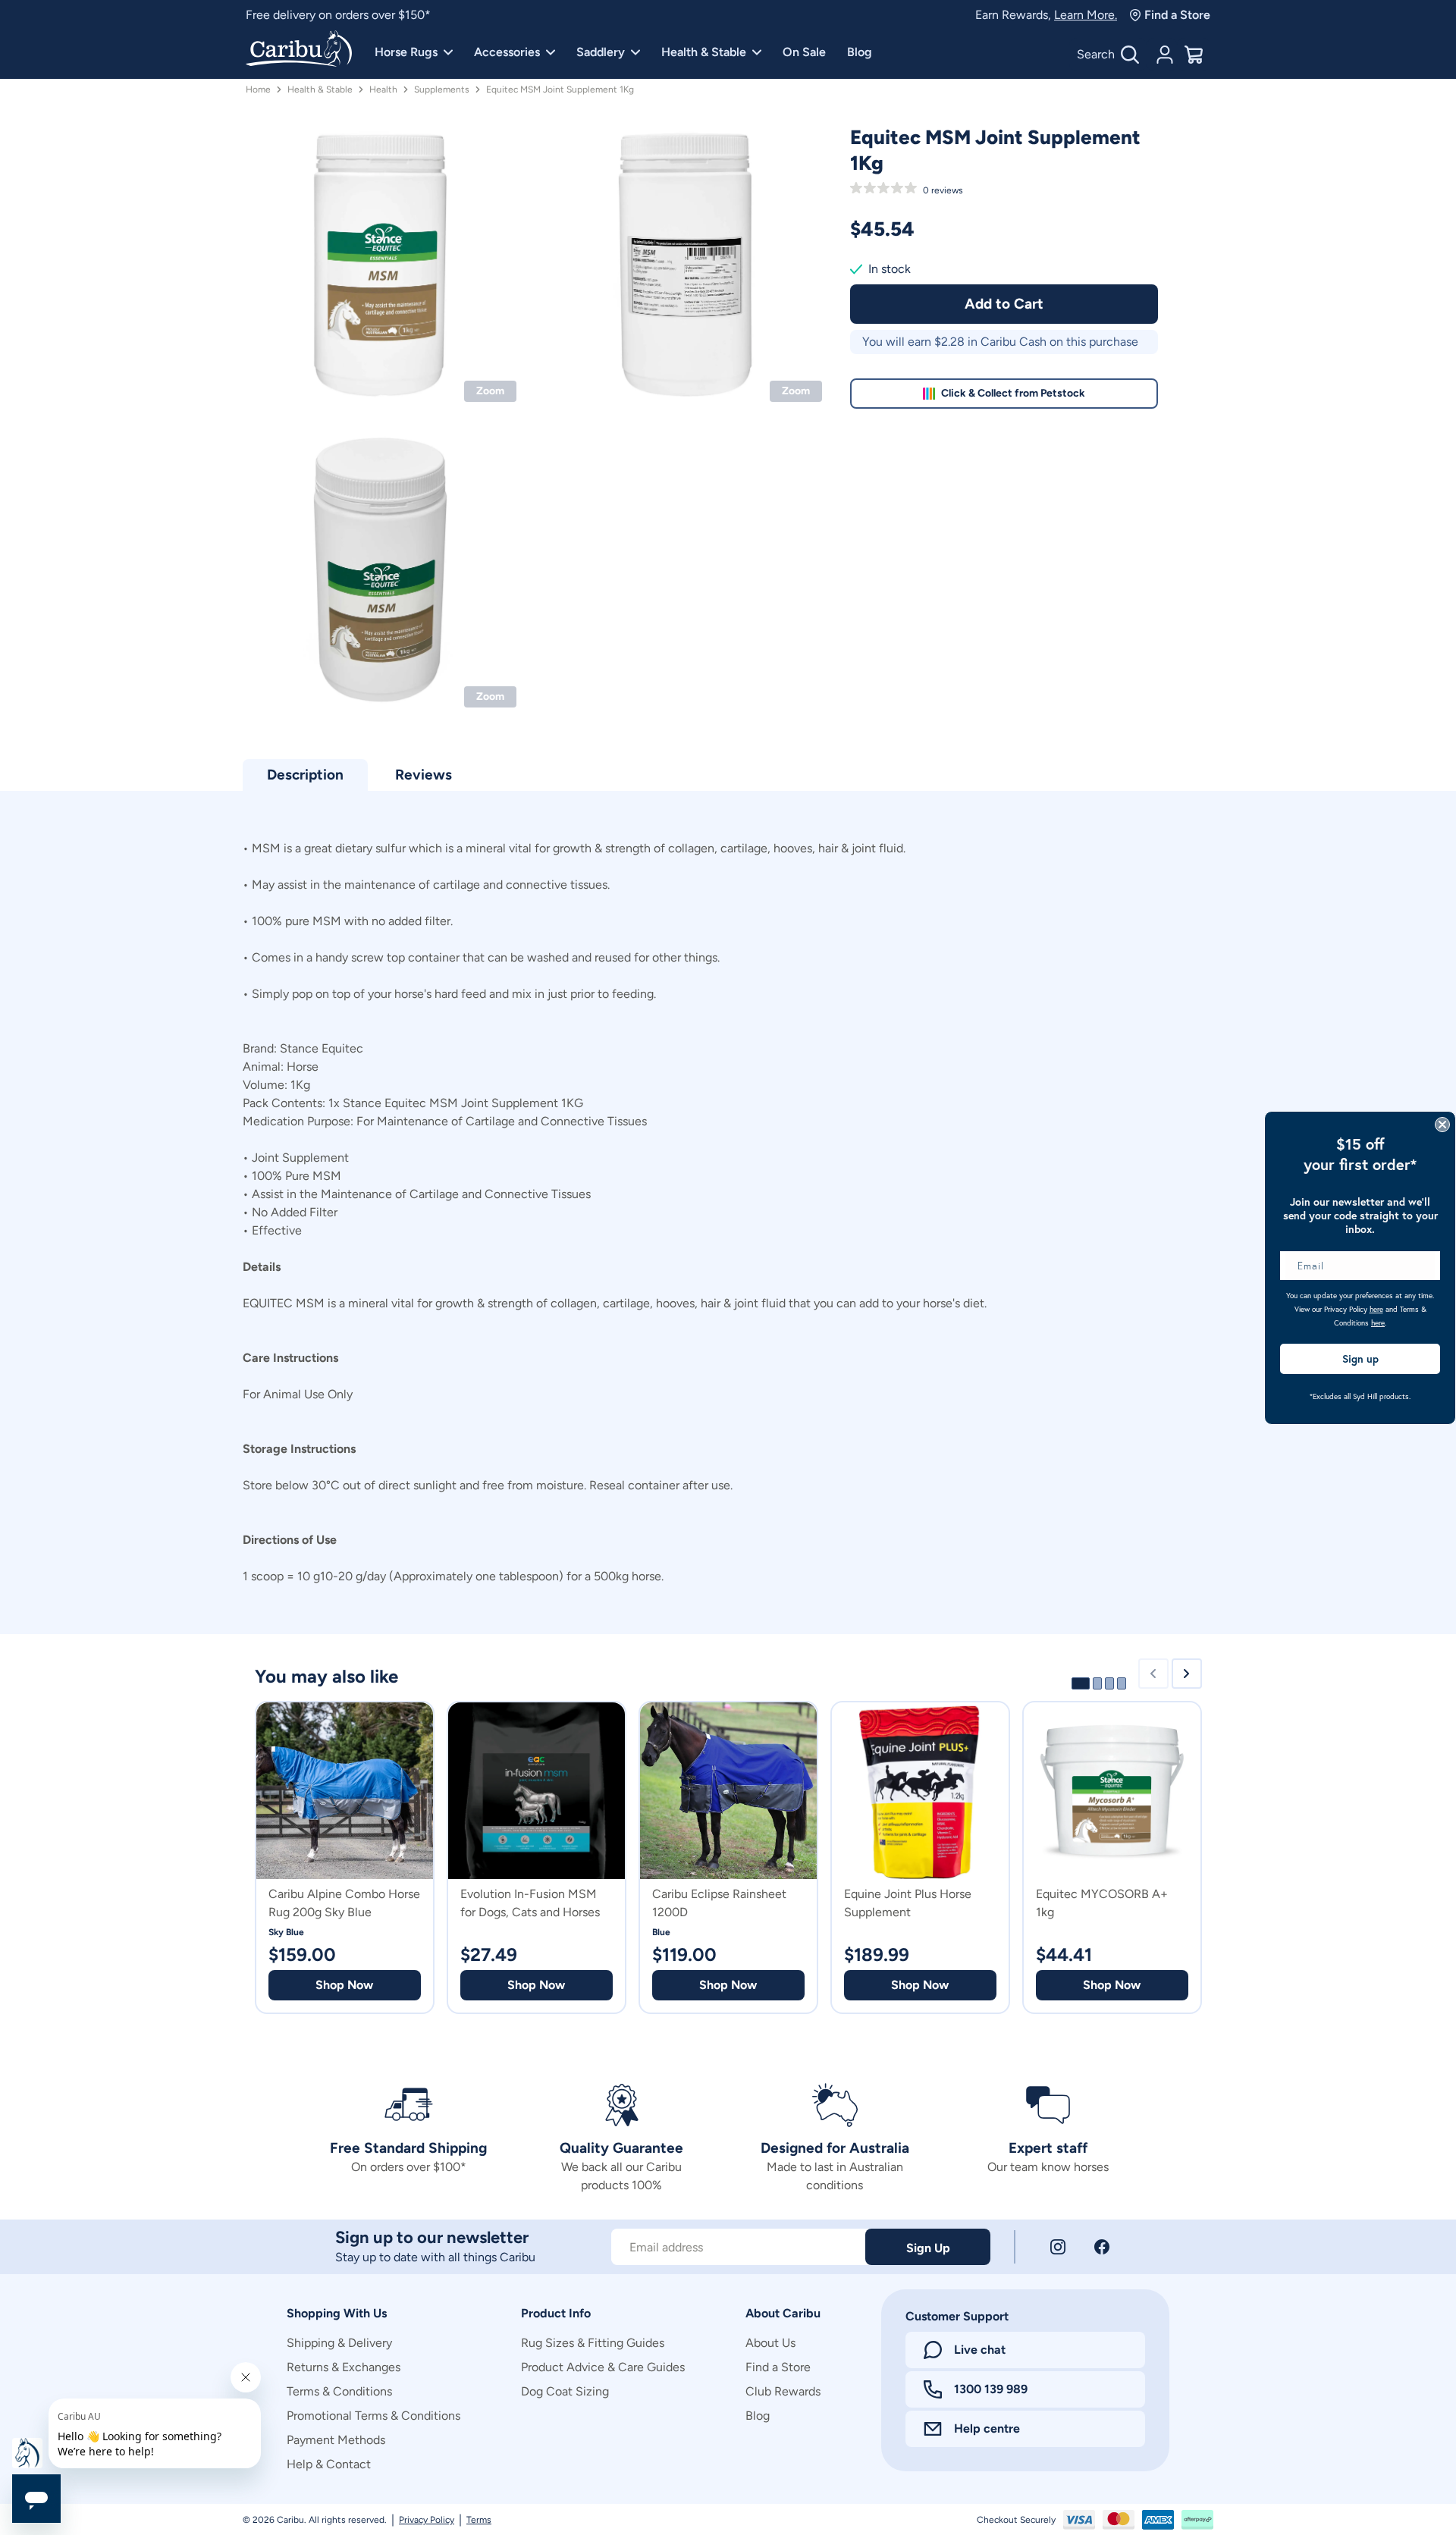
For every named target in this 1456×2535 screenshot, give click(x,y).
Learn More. (1086, 15)
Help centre (987, 2428)
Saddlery (601, 52)
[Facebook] (1102, 2247)
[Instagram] (1058, 2247)
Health (383, 89)
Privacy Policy (427, 2520)
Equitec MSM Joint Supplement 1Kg (560, 89)
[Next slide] (1187, 1674)
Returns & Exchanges (344, 2367)
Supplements (442, 89)
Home (258, 89)
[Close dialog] (1442, 1125)
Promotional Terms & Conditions (373, 2416)
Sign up (1360, 1359)
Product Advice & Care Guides (603, 2367)
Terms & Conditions (339, 2391)
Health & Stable (704, 52)
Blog (860, 52)
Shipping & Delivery (339, 2343)
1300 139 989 (991, 2389)
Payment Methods (336, 2440)
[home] (299, 50)
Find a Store (1177, 15)
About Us (770, 2343)
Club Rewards (783, 2391)
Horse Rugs (406, 52)
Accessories (507, 52)
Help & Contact (329, 2464)
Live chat (980, 2350)
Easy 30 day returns (298, 15)
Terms (479, 2520)
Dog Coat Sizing (565, 2391)
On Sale (804, 52)
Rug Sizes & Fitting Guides (593, 2343)
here (1376, 1309)
